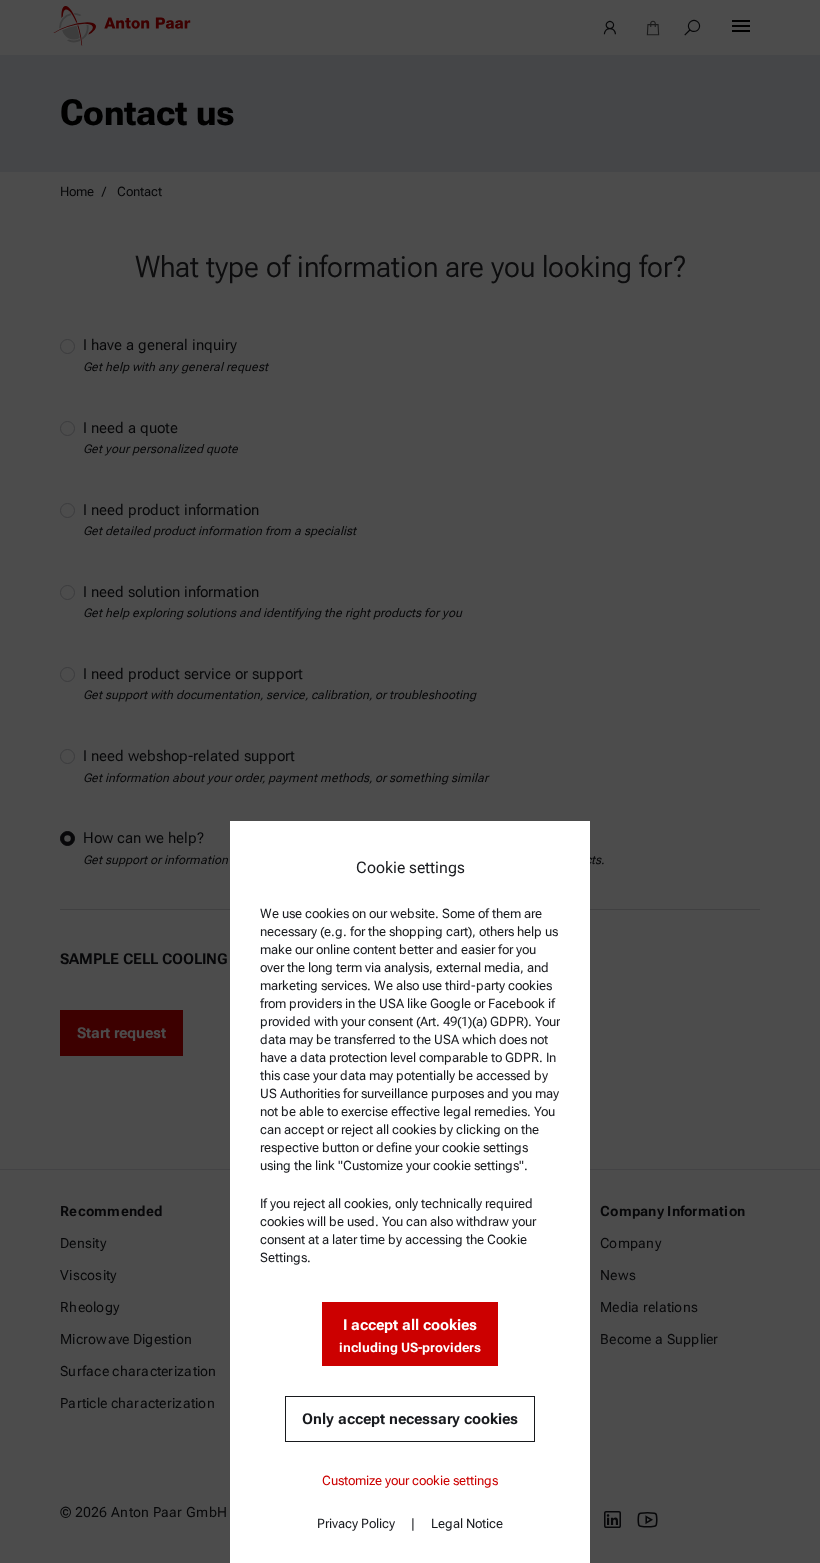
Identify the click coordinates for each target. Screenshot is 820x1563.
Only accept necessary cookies (410, 1419)
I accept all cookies (410, 1335)
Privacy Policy (356, 1523)
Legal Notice (467, 1523)
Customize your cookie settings (410, 1480)
